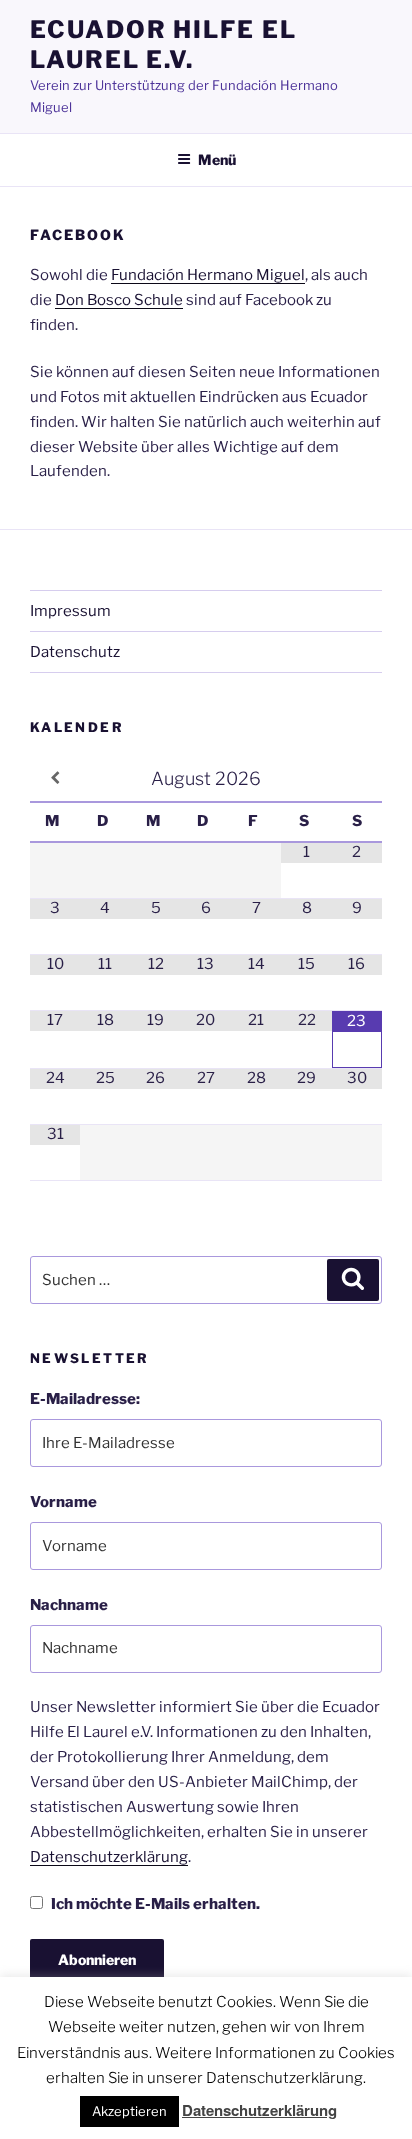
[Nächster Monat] (357, 778)
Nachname (69, 1605)
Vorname (63, 1502)
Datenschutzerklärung (109, 1857)
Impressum (70, 611)
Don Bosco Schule (119, 300)
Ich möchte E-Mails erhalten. (155, 1904)
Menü (217, 159)
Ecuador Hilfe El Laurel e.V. (163, 44)
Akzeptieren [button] (129, 2111)
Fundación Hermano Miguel (208, 275)
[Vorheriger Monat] (55, 778)
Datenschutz (75, 652)
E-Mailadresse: (85, 1399)
